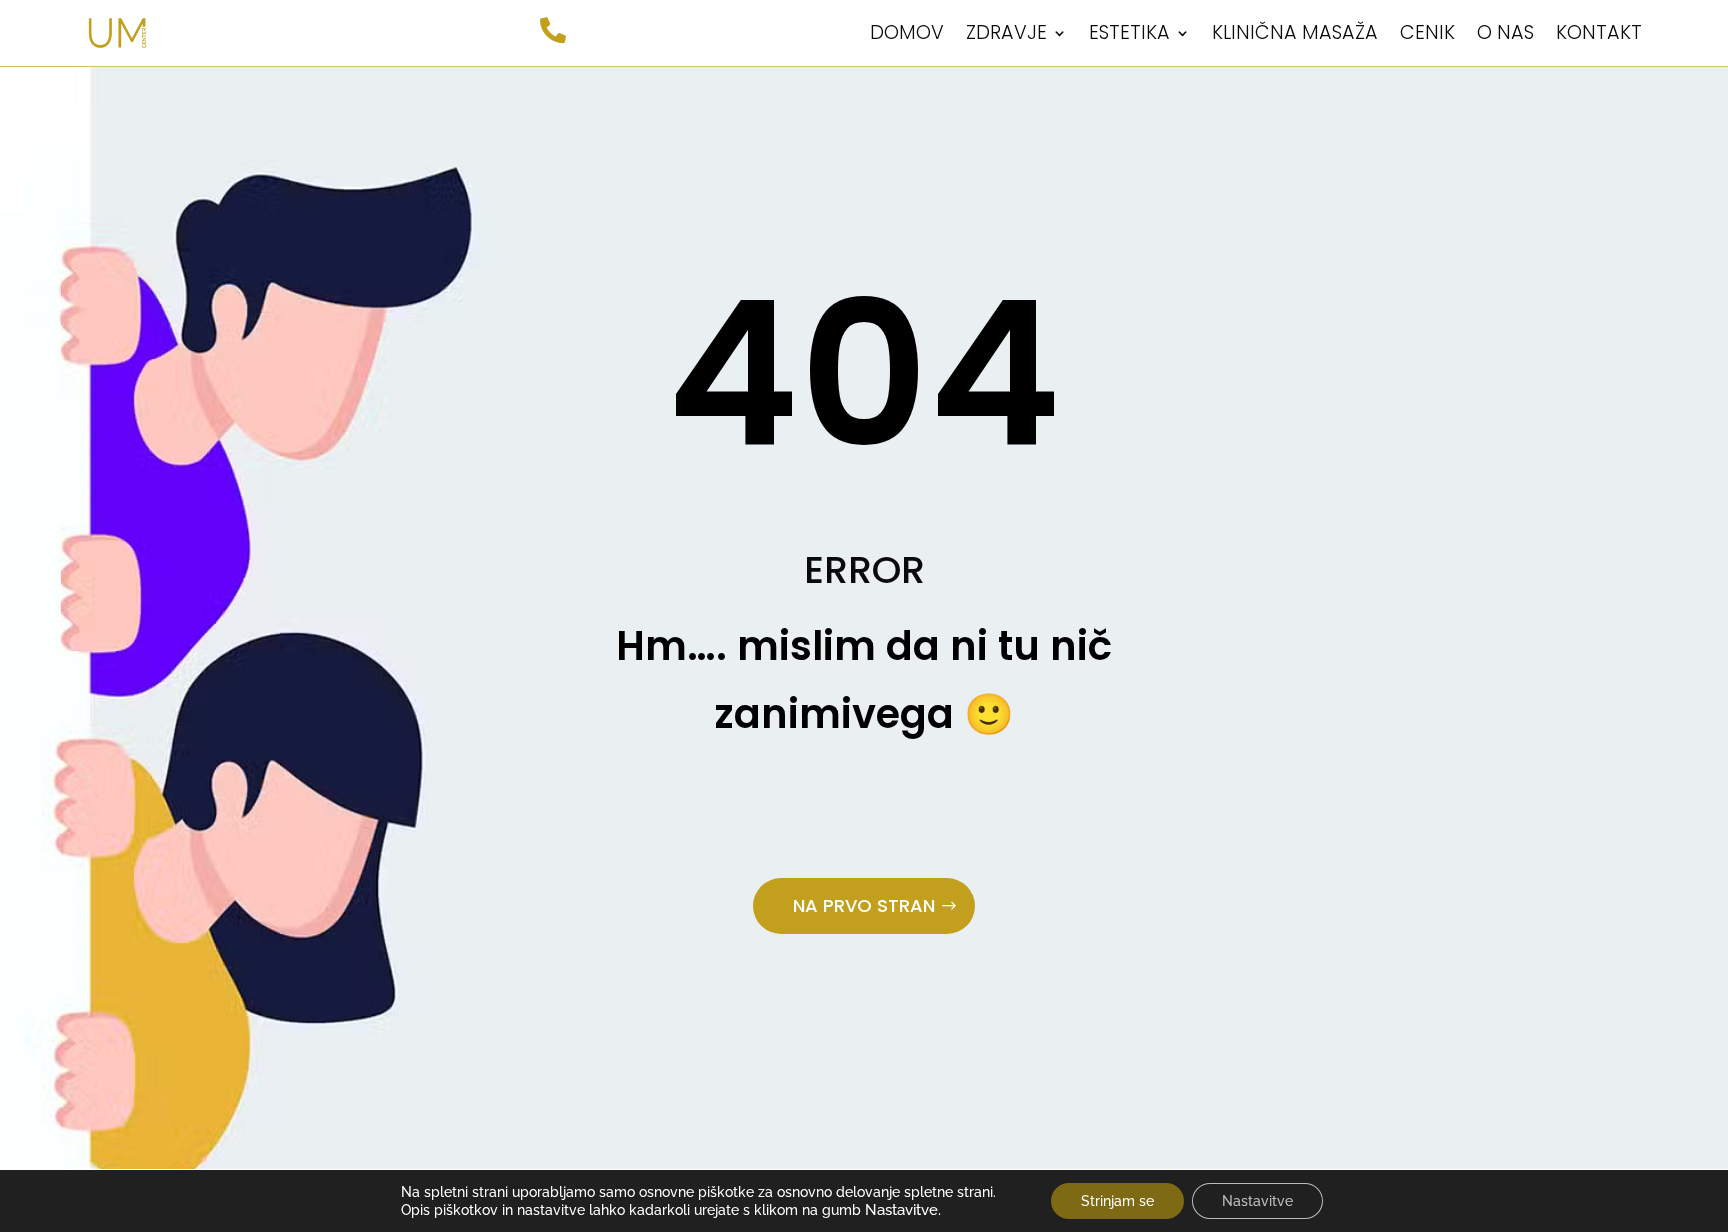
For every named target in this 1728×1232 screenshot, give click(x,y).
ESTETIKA (1129, 32)
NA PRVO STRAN (864, 905)
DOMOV (907, 32)
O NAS (1505, 32)
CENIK (1427, 32)
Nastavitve (1257, 1201)
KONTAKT (1599, 32)
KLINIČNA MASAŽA (1295, 32)
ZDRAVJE (1006, 32)
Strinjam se (1117, 1201)
